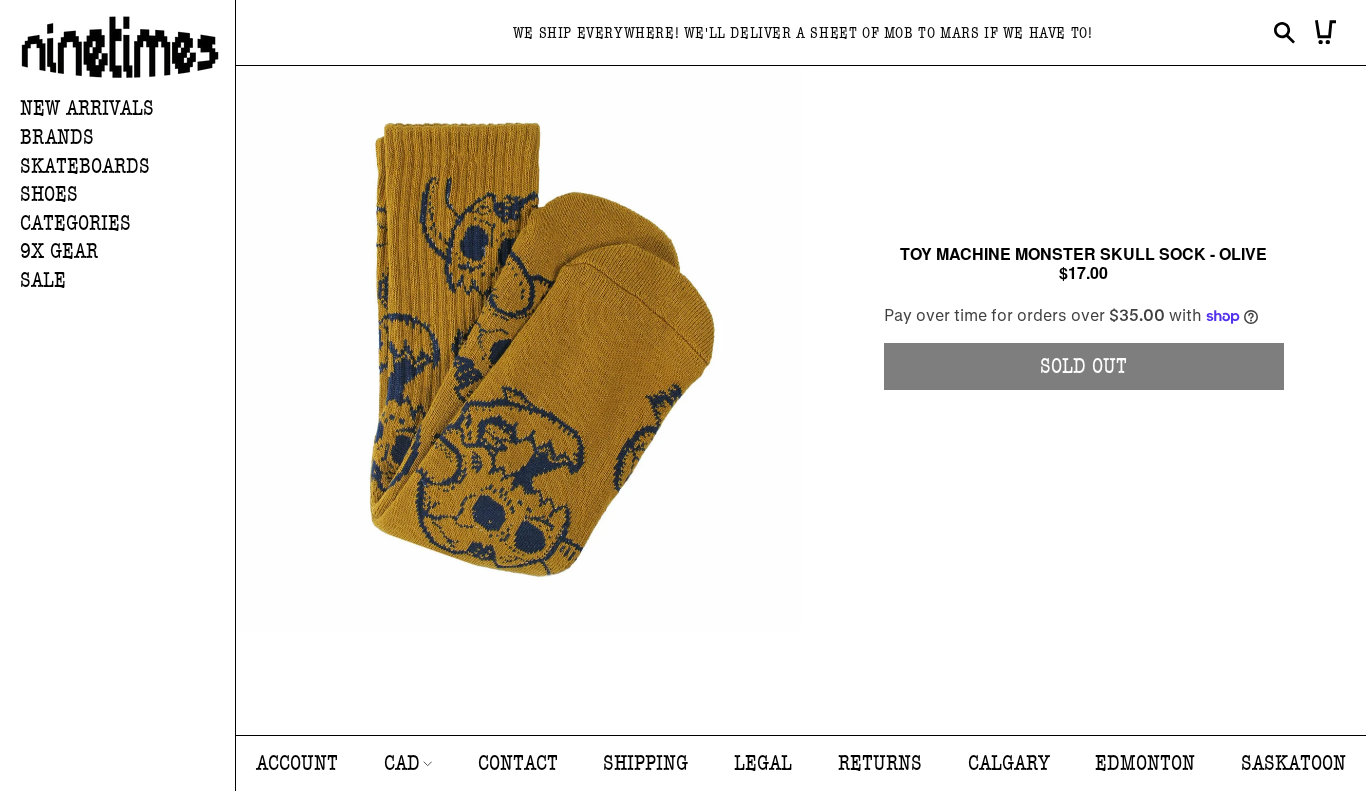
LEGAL (763, 763)
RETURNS (880, 763)
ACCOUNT (297, 763)
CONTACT (518, 763)
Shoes (49, 194)
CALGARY (1009, 763)
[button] (127, 138)
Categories (75, 223)
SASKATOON (1293, 763)
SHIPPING (645, 763)
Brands (57, 137)
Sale (43, 280)
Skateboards (85, 166)
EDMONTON (1145, 763)
